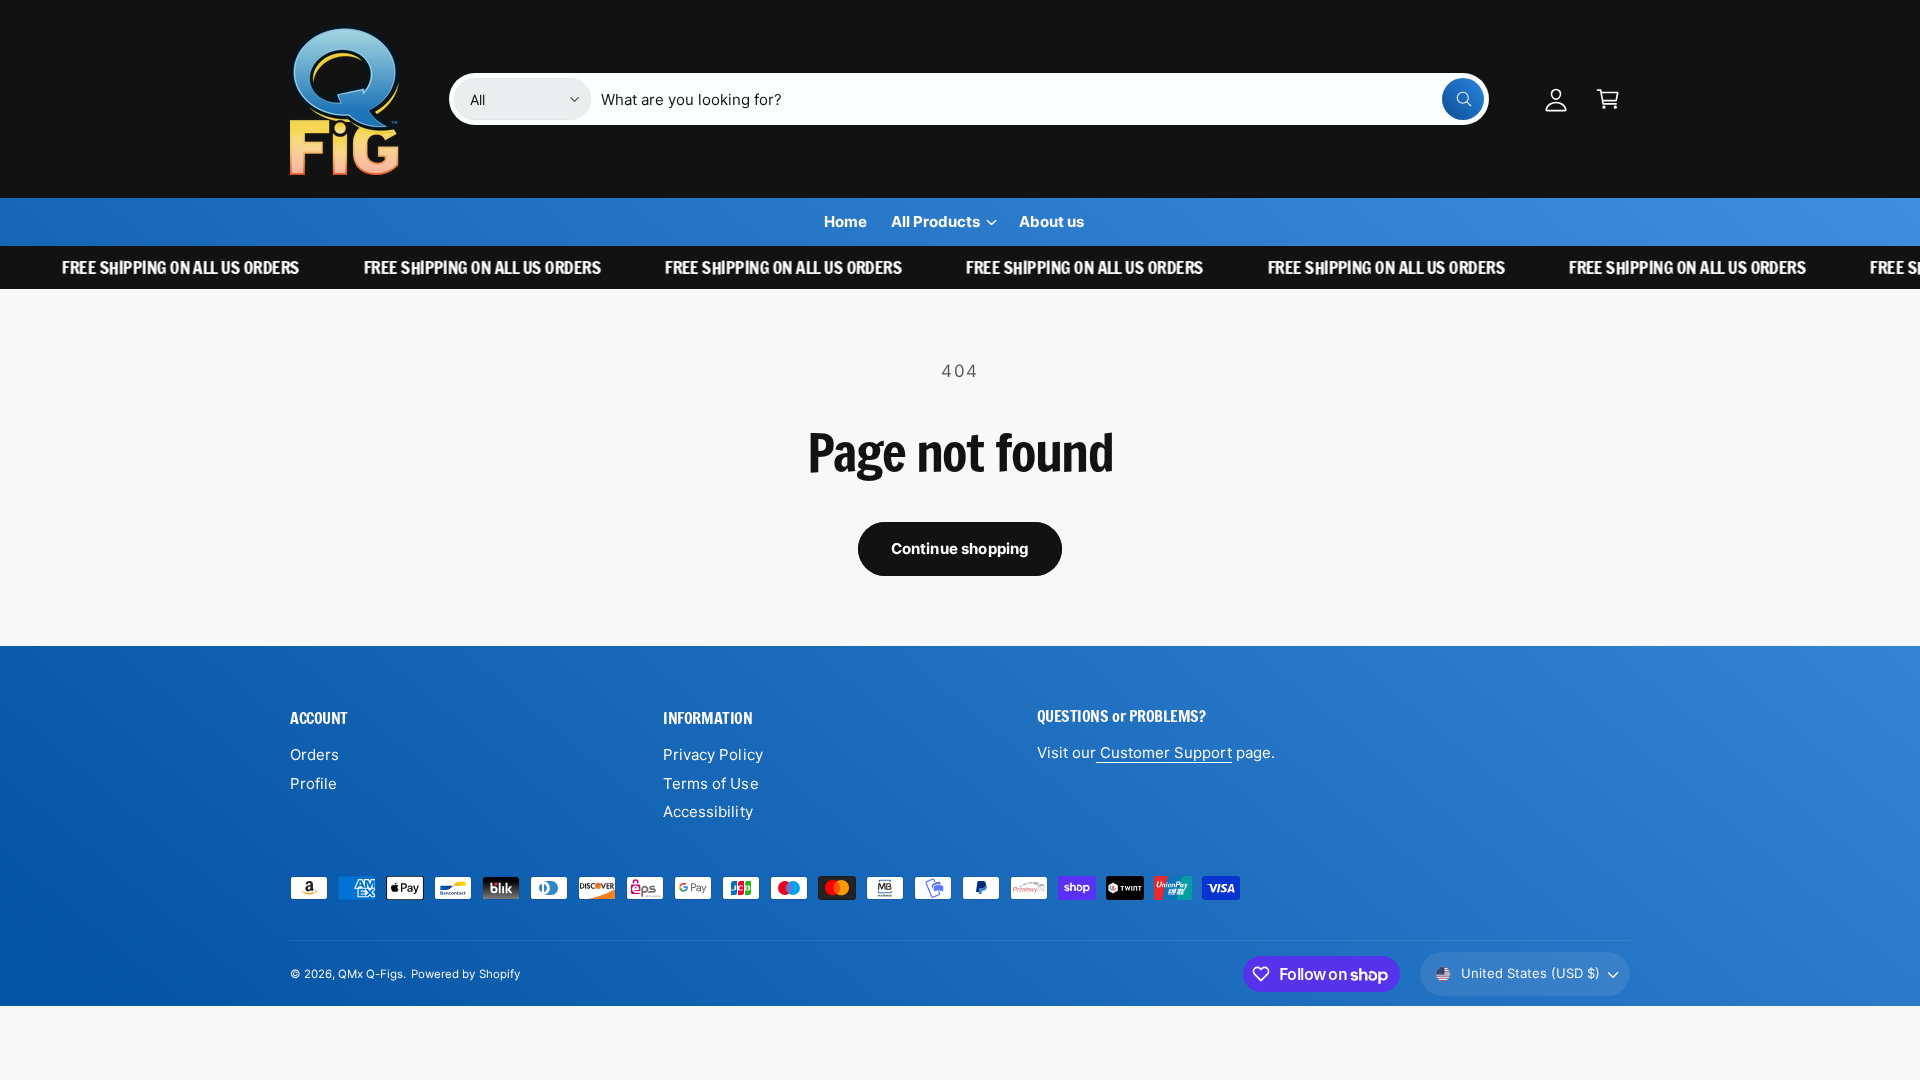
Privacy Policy (712, 754)
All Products (935, 221)
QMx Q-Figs (370, 974)
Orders (314, 754)
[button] (1608, 99)
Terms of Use (710, 783)
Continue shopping (960, 548)
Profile (313, 783)
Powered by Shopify (465, 974)
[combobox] (1042, 99)
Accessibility (707, 811)
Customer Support (1164, 752)
